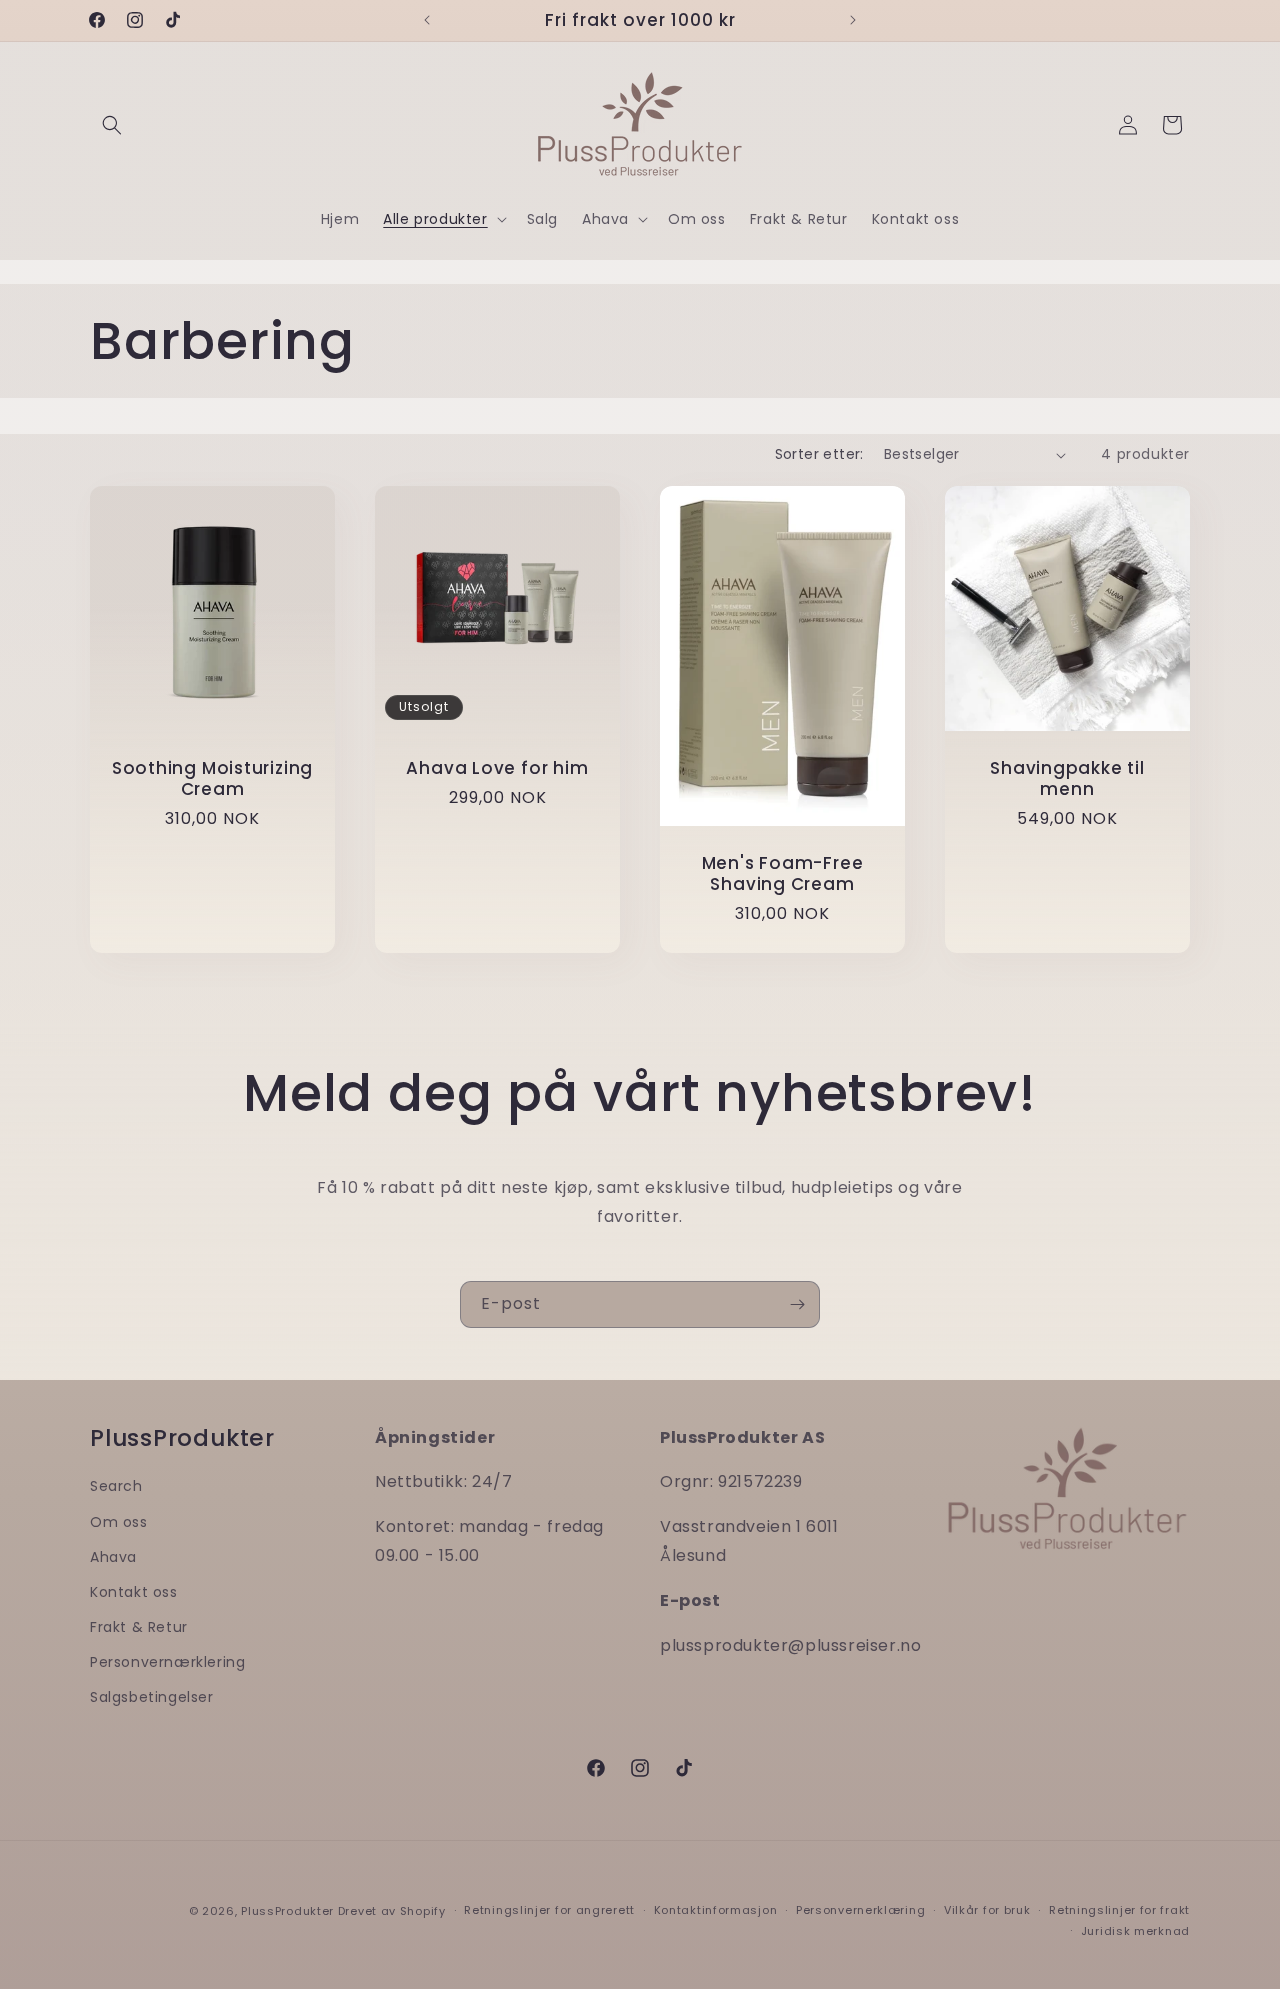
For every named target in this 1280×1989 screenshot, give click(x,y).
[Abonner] (797, 1304)
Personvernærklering (167, 1662)
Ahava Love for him (497, 768)
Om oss (119, 1522)
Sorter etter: (819, 454)
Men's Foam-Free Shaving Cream (783, 875)
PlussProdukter (287, 1911)
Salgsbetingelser (152, 1697)
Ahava (113, 1557)
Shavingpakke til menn (1067, 779)
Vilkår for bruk (987, 1910)
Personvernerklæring (860, 1910)
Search (116, 1486)
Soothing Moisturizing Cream (212, 779)
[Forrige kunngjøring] (427, 20)
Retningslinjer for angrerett (549, 1910)
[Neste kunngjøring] (853, 20)
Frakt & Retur (139, 1627)
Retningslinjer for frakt (1119, 1910)
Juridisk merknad (1135, 1931)
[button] (112, 125)
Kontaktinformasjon (716, 1910)
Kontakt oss (134, 1592)
